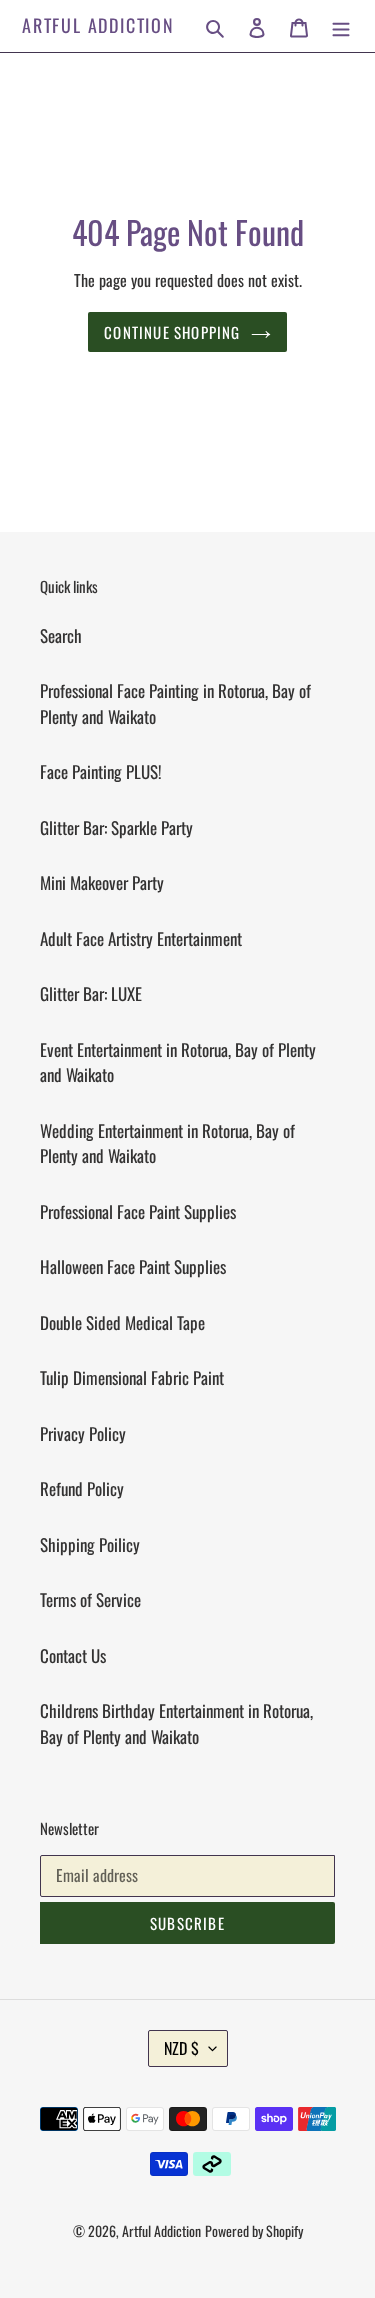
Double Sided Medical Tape (122, 1322)
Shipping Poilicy (90, 1544)
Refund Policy (82, 1488)
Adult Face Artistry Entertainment (141, 938)
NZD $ (181, 2048)
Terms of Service (90, 1599)
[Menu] (341, 26)
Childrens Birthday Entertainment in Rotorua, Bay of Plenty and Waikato (176, 1723)
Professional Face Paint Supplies (138, 1211)
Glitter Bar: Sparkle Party (116, 827)
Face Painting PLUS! (101, 771)
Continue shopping (172, 332)
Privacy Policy (83, 1433)
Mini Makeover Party (102, 882)
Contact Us (73, 1655)
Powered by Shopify (254, 2230)
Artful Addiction (98, 26)
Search (61, 635)
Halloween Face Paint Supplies (133, 1266)
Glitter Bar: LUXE (91, 993)
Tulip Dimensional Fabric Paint (132, 1377)
